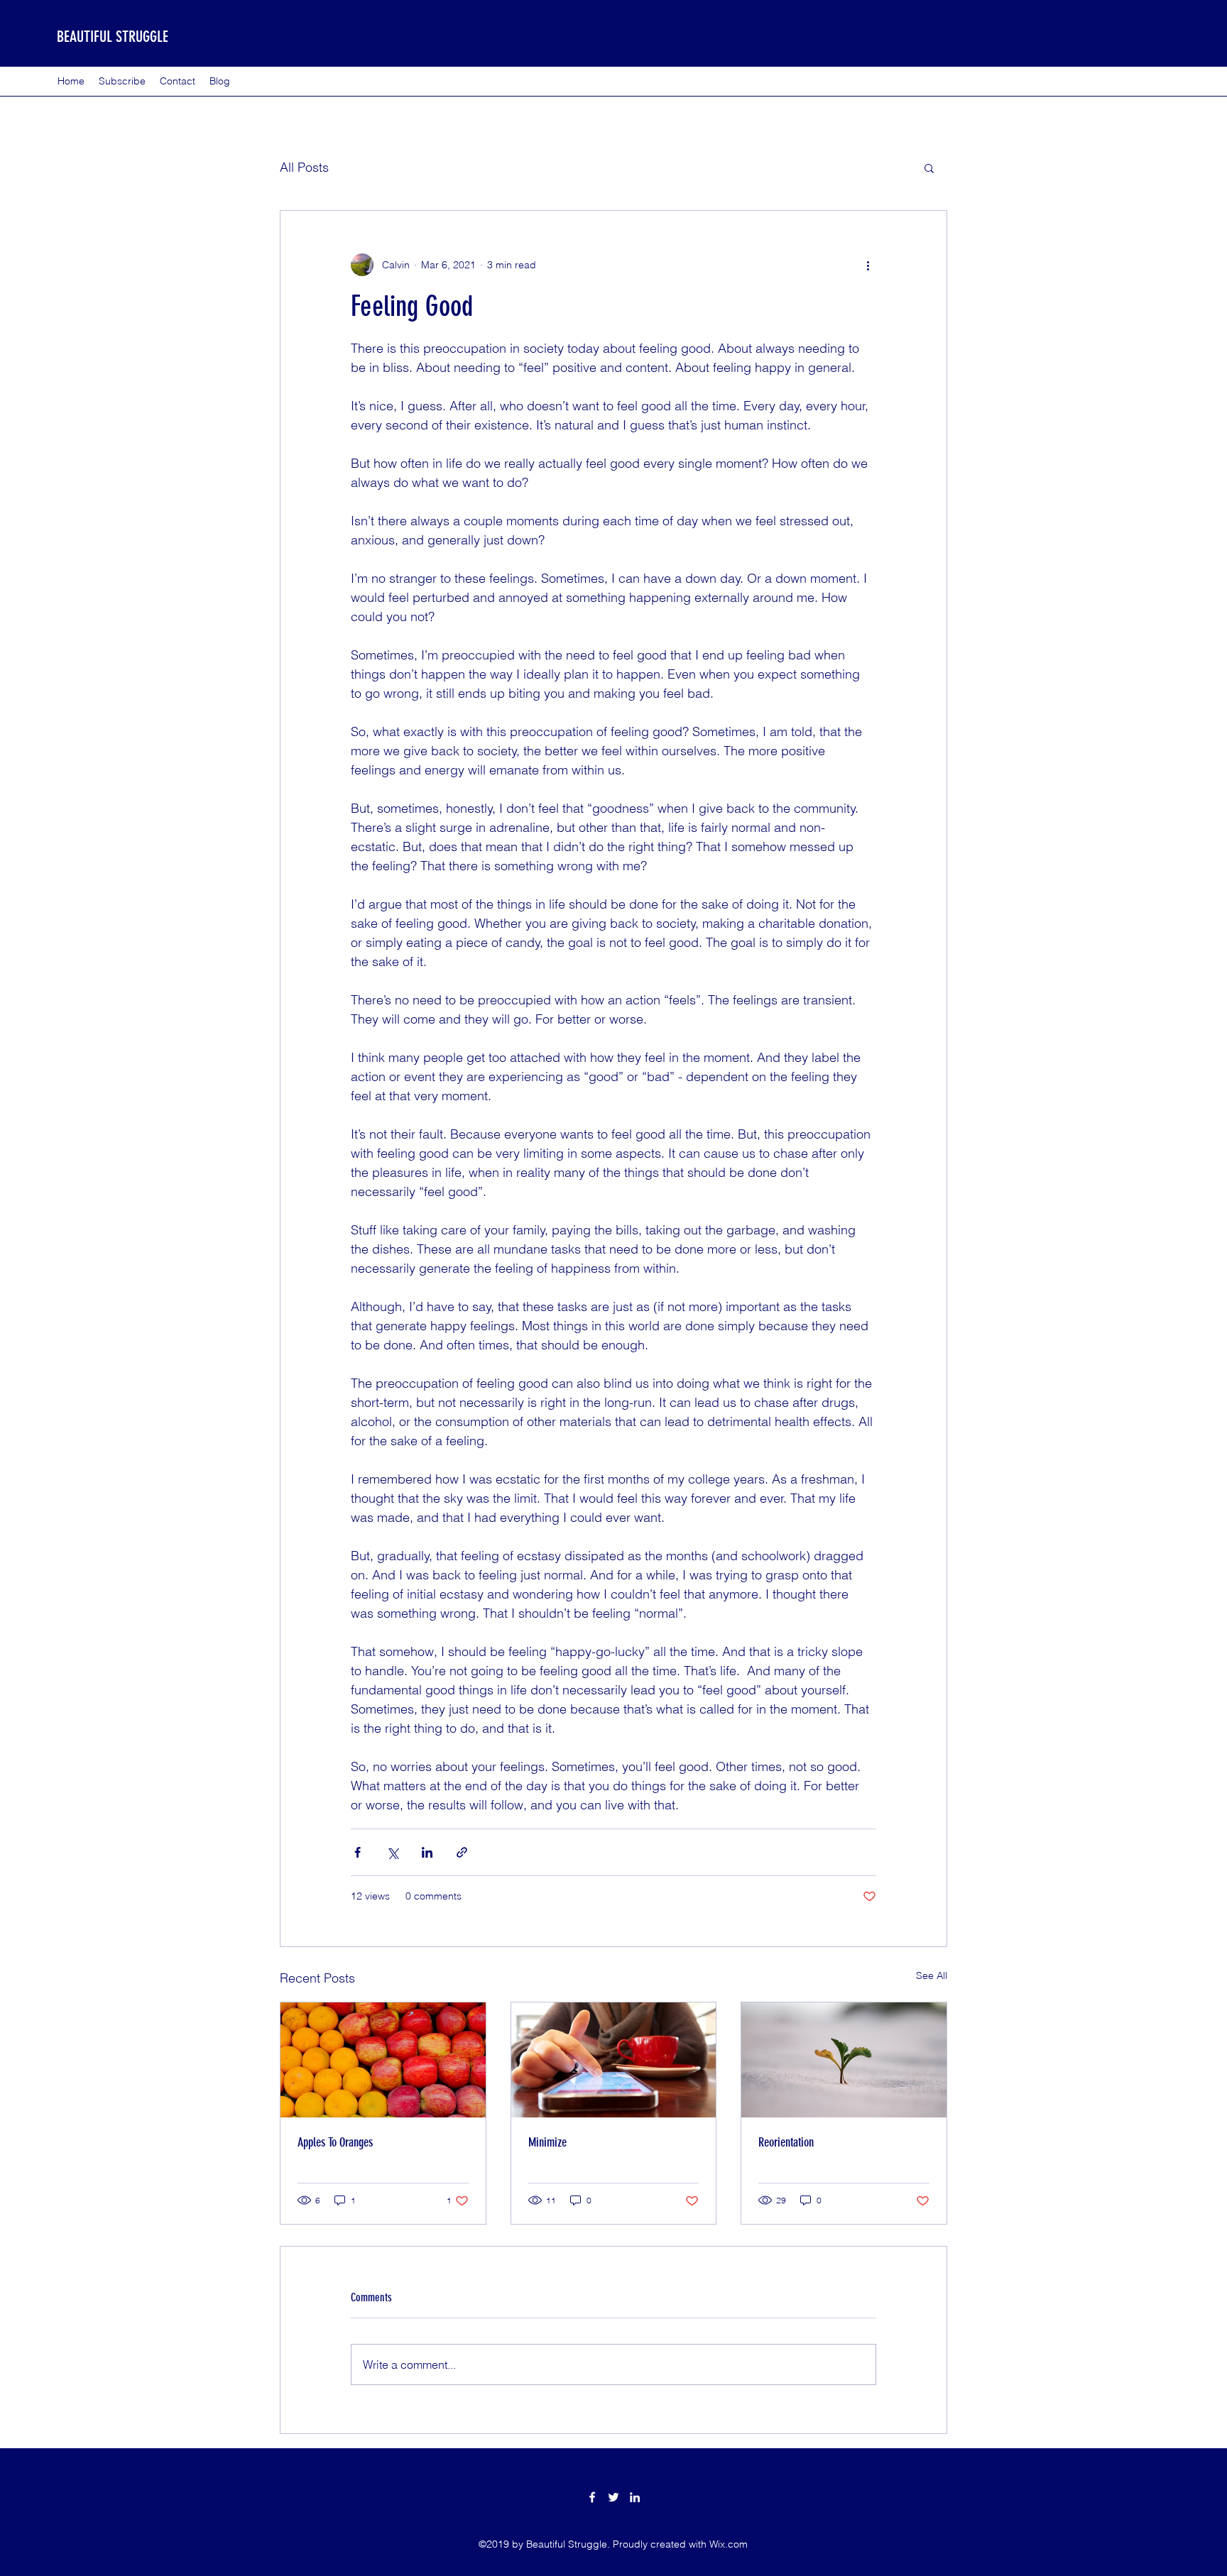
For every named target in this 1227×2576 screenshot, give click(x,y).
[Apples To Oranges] (383, 2060)
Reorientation (786, 2142)
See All (932, 1975)
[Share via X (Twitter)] (392, 1852)
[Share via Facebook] (358, 1852)
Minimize (547, 2142)
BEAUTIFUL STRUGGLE (113, 37)
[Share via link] (462, 1852)
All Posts (304, 167)
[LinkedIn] (635, 2497)
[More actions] (868, 265)
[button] (929, 168)
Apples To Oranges (335, 2142)
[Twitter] (613, 2497)
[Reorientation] (844, 2060)
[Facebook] (592, 2497)
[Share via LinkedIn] (427, 1852)
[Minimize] (614, 2060)
